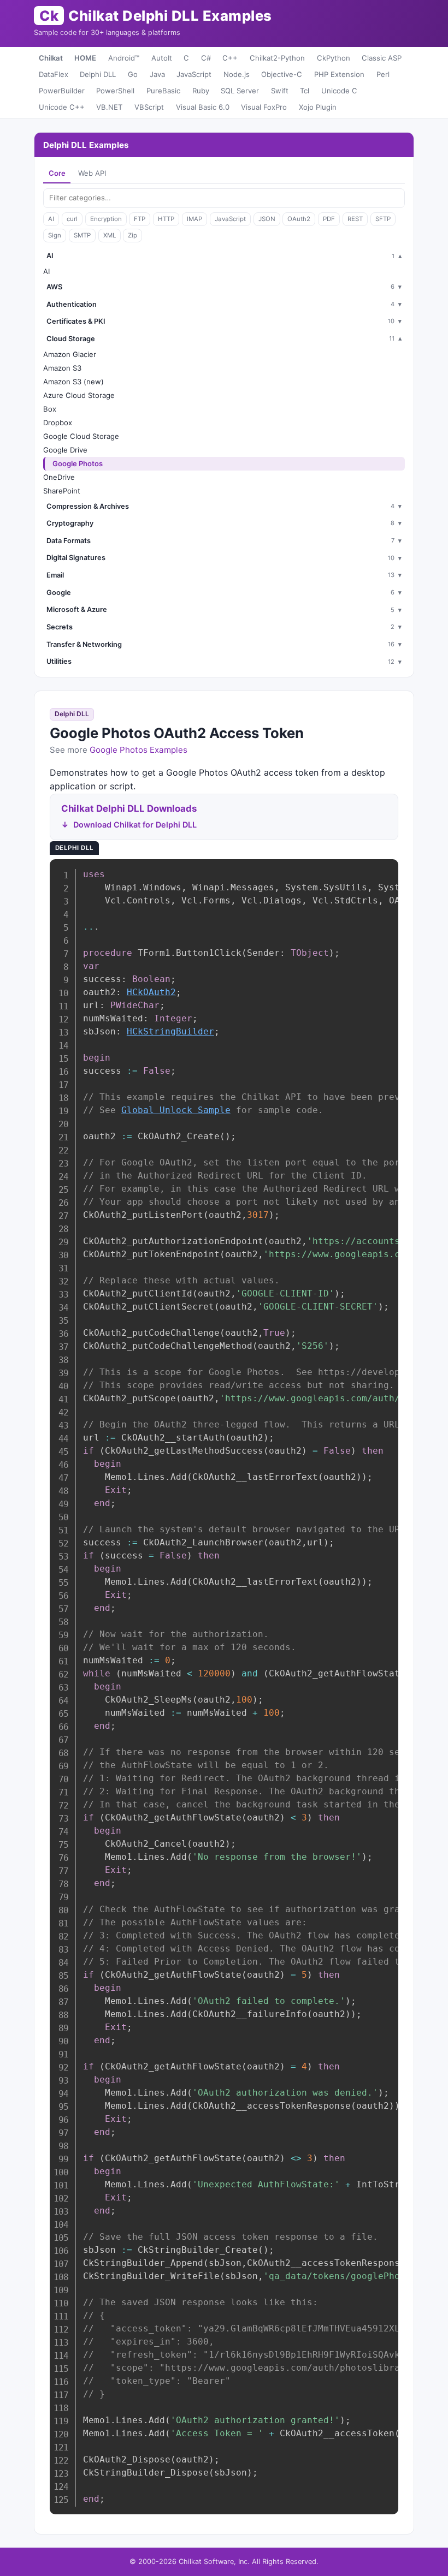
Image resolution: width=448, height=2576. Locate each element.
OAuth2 (299, 219)
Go (133, 74)
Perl (383, 74)
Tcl (305, 91)
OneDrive (59, 477)
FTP (140, 219)
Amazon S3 (62, 368)
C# (206, 58)
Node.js (237, 74)
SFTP (383, 219)
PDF (329, 219)
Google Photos (78, 463)
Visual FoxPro (264, 107)
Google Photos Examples (138, 750)
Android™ (124, 58)
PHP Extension (339, 74)
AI (51, 219)
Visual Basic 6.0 (203, 107)
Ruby (201, 91)
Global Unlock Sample (176, 1110)
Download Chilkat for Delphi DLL (135, 825)
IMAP (194, 219)
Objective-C (282, 74)
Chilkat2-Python (277, 58)
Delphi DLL (98, 74)
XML (110, 235)
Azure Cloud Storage (79, 395)
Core (57, 173)
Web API (92, 173)
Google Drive (65, 450)
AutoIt (162, 58)
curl (72, 219)
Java (157, 74)
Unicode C (339, 91)
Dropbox (58, 423)
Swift (280, 91)
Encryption (106, 219)
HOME (85, 58)
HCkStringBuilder (170, 1031)
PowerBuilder (62, 91)
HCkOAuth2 (151, 992)
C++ (230, 58)
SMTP (82, 235)
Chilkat (51, 58)
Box (50, 409)
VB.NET (109, 107)
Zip (132, 235)
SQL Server (240, 91)
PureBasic (163, 91)
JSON (267, 219)
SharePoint (62, 491)
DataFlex (54, 74)
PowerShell (115, 91)
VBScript (149, 107)
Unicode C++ (62, 107)
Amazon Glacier (70, 354)
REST (355, 219)
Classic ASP (382, 58)
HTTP (166, 219)
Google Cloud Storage (81, 436)
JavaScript (194, 74)
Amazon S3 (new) (73, 382)
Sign (55, 235)
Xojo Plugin (318, 107)
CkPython (334, 58)
